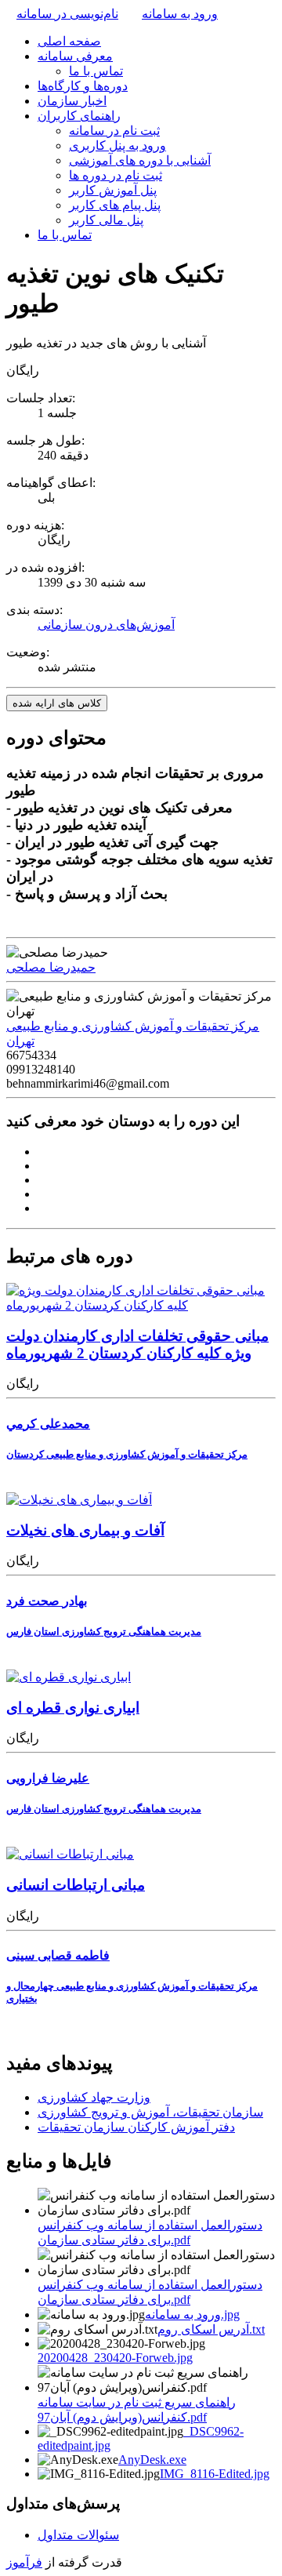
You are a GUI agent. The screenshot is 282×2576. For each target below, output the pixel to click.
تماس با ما (96, 71)
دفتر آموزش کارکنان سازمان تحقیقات (136, 2127)
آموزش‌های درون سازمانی (106, 625)
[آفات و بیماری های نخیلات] (79, 1500)
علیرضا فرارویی (48, 1778)
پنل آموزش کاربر (113, 190)
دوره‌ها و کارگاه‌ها (83, 86)
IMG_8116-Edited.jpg (215, 2474)
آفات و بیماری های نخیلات (85, 1530)
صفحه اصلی (69, 41)
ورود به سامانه (180, 14)
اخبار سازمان (72, 101)
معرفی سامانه (75, 56)
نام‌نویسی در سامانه (67, 14)
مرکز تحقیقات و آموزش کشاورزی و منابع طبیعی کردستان (127, 1454)
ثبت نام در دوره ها (116, 175)
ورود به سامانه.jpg (192, 2314)
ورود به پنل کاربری (117, 145)
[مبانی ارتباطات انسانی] (70, 1854)
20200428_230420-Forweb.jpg (115, 2358)
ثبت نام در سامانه (114, 131)
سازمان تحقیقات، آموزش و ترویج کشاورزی (150, 2112)
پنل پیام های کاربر (115, 205)
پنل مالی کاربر (106, 220)
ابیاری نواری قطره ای (73, 1708)
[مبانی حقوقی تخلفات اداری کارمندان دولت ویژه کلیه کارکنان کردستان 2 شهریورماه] (141, 1305)
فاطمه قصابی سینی (58, 1955)
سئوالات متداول (78, 2535)
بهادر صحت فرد (47, 1601)
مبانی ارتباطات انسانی (76, 1885)
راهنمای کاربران (79, 116)
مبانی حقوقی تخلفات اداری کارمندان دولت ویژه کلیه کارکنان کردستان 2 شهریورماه (137, 1344)
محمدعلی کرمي (48, 1424)
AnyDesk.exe (152, 2460)
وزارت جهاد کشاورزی (94, 2097)
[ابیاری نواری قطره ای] (69, 1677)
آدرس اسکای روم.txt (211, 2329)
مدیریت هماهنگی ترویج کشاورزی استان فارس (104, 1631)
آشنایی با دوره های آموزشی (140, 160)
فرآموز (24, 2562)
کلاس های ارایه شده (57, 703)
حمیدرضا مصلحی (51, 967)
